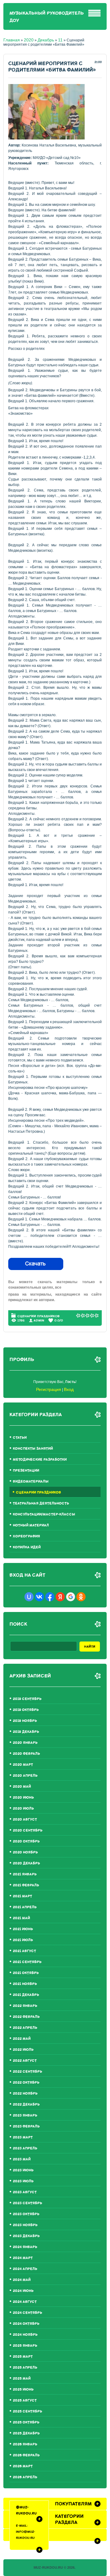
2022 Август (25, 2061)
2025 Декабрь (26, 2433)
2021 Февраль (26, 1885)
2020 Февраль (26, 1754)
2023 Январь (25, 2115)
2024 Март (23, 2258)
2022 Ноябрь (25, 2094)
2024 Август (25, 2302)
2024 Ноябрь (25, 2335)
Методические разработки (40, 1460)
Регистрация (49, 1389)
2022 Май (22, 2039)
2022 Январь (25, 2006)
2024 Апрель (25, 2269)
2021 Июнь (23, 1929)
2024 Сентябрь (28, 2313)
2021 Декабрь (26, 1995)
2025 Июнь (23, 2389)
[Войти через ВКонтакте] (39, 1597)
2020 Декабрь (26, 1863)
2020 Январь (25, 1743)
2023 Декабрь (26, 2236)
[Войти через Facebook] (50, 1597)
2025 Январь (25, 2346)
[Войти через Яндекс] (60, 1597)
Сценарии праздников (38, 1316)
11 (60, 40)
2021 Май (21, 1918)
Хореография (26, 1536)
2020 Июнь (23, 1798)
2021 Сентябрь (27, 1962)
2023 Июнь (23, 2170)
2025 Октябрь (26, 2422)
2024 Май (22, 2280)
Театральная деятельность (41, 1503)
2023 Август (25, 2192)
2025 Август (25, 2400)
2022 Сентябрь (28, 2072)
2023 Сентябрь (28, 2203)
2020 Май (22, 1787)
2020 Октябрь (26, 1841)
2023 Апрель (25, 2148)
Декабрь (46, 40)
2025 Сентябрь (28, 2411)
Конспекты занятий (33, 1449)
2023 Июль (23, 2181)
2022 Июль (23, 2050)
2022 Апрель (25, 2028)
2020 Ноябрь (25, 1852)
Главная (12, 40)
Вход (69, 1389)
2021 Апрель (25, 1907)
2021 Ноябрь (25, 1984)
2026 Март (23, 2466)
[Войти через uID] (29, 1597)
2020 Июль (23, 1809)
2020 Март (23, 1765)
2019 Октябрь (26, 1710)
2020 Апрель (25, 1776)
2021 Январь (25, 1874)
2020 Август (25, 1819)
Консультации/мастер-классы (44, 1514)
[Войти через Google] (71, 1597)
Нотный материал (31, 1525)
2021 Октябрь (26, 1973)
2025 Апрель (25, 2368)
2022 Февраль (26, 2017)
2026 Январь (25, 2444)
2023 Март (23, 2137)
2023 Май (22, 2159)
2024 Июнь (23, 2291)
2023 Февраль (26, 2126)
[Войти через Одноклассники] (81, 1597)
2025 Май (22, 2379)
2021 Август (24, 1951)
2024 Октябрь (26, 2324)
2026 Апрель (25, 2477)
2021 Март (22, 1896)
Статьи (20, 1438)
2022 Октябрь (26, 2083)
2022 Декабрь (26, 2104)
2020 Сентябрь (28, 1830)
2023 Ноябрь (25, 2225)
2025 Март (23, 2357)
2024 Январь (25, 2247)
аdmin (39, 1320)
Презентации (26, 1471)
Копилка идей (27, 1547)
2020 (29, 40)
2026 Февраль (26, 2455)
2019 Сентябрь (27, 1699)
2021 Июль (23, 1940)
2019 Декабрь (26, 1732)
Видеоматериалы (31, 1482)
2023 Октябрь (26, 2214)
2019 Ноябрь (25, 1721)
